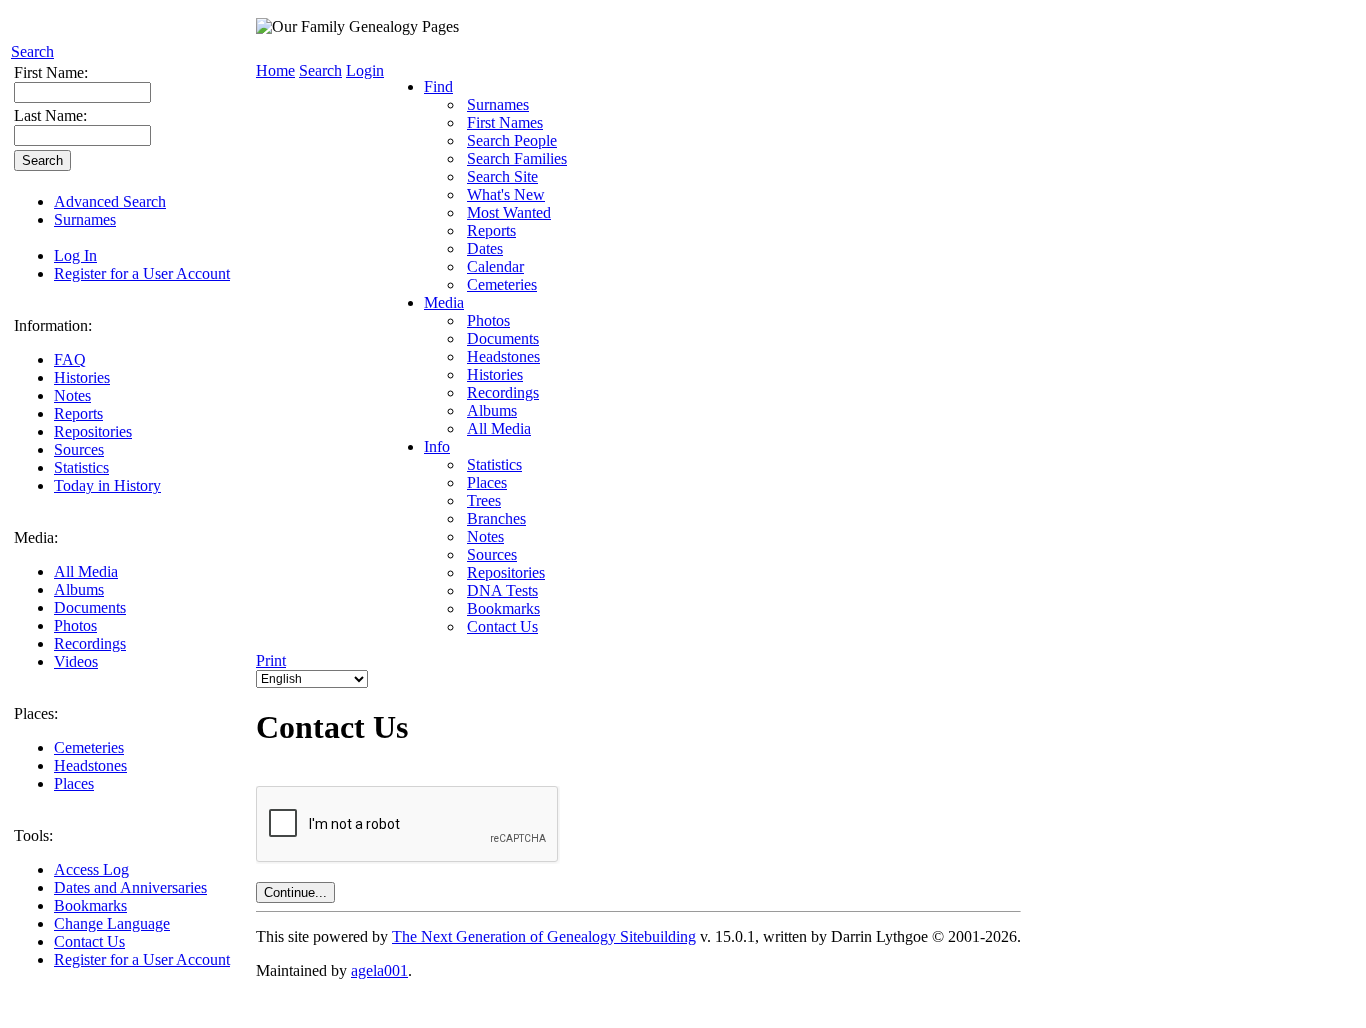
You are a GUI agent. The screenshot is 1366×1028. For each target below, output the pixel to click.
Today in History (107, 485)
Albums (79, 589)
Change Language (112, 923)
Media (444, 302)
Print (271, 660)
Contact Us (89, 941)
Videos (76, 661)
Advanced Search (110, 201)
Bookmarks (90, 905)
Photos (75, 625)
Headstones (90, 765)
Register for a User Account (142, 273)
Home (275, 70)
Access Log (91, 869)
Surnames (85, 219)
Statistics (81, 467)
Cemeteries (89, 747)
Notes (72, 395)
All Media (86, 571)
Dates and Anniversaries (130, 887)
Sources (79, 449)
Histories (82, 377)
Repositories (93, 431)
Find (438, 86)
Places (74, 783)
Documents (90, 607)
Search (32, 51)
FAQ (70, 359)
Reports (78, 413)
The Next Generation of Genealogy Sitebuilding (544, 936)
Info (437, 446)
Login (365, 70)
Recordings (90, 643)
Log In (75, 255)
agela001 (379, 970)
